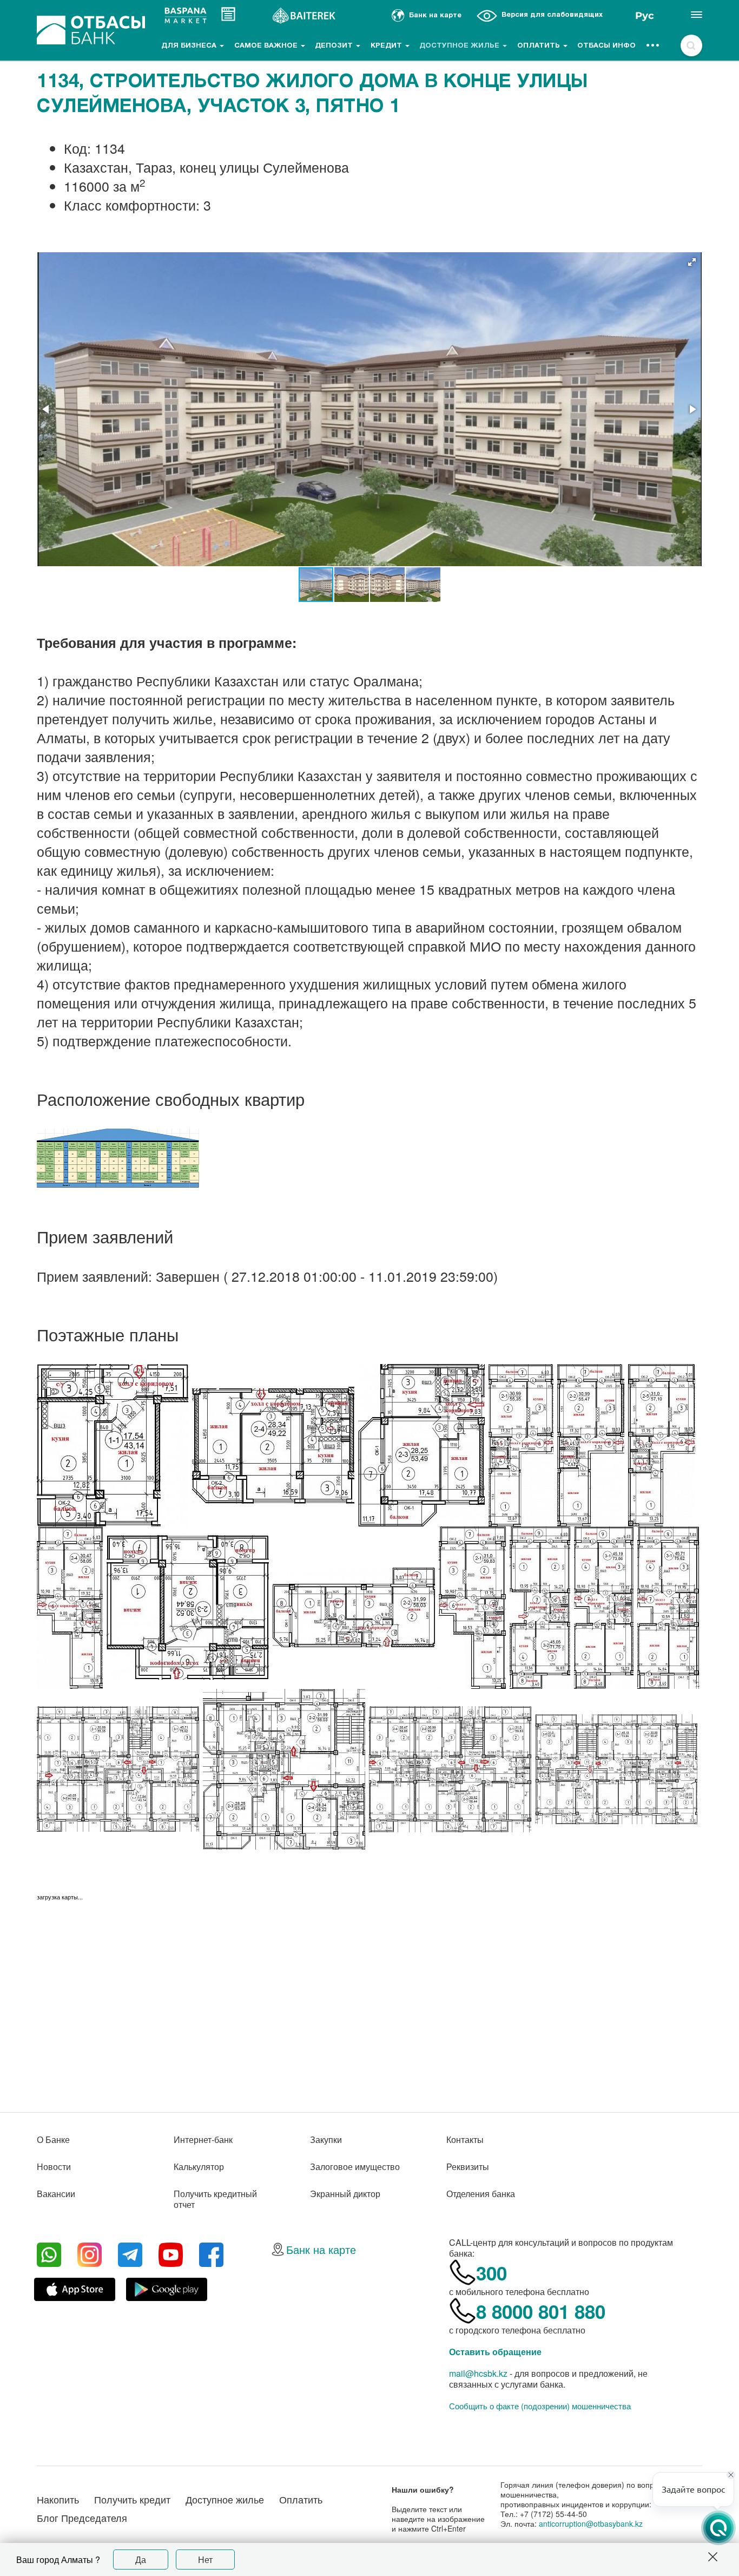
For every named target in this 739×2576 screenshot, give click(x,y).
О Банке (53, 2139)
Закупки (326, 2139)
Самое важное (267, 46)
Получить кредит (132, 2499)
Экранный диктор (345, 2194)
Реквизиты (468, 2167)
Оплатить (540, 46)
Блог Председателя (82, 2518)
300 (491, 2273)
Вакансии (56, 2194)
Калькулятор (199, 2167)
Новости (54, 2167)
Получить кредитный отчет (215, 2199)
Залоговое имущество (355, 2167)
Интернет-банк (203, 2139)
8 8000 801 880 (541, 2311)
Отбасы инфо (606, 46)
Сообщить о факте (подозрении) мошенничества (540, 2406)
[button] (692, 262)
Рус (645, 16)
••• (653, 46)
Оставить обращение (495, 2352)
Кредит (387, 46)
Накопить (58, 2499)
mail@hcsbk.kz (478, 2373)
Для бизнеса (190, 46)
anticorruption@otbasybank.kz (591, 2523)
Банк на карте (321, 2249)
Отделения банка (481, 2194)
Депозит (335, 46)
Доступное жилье (460, 46)
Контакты (465, 2139)
